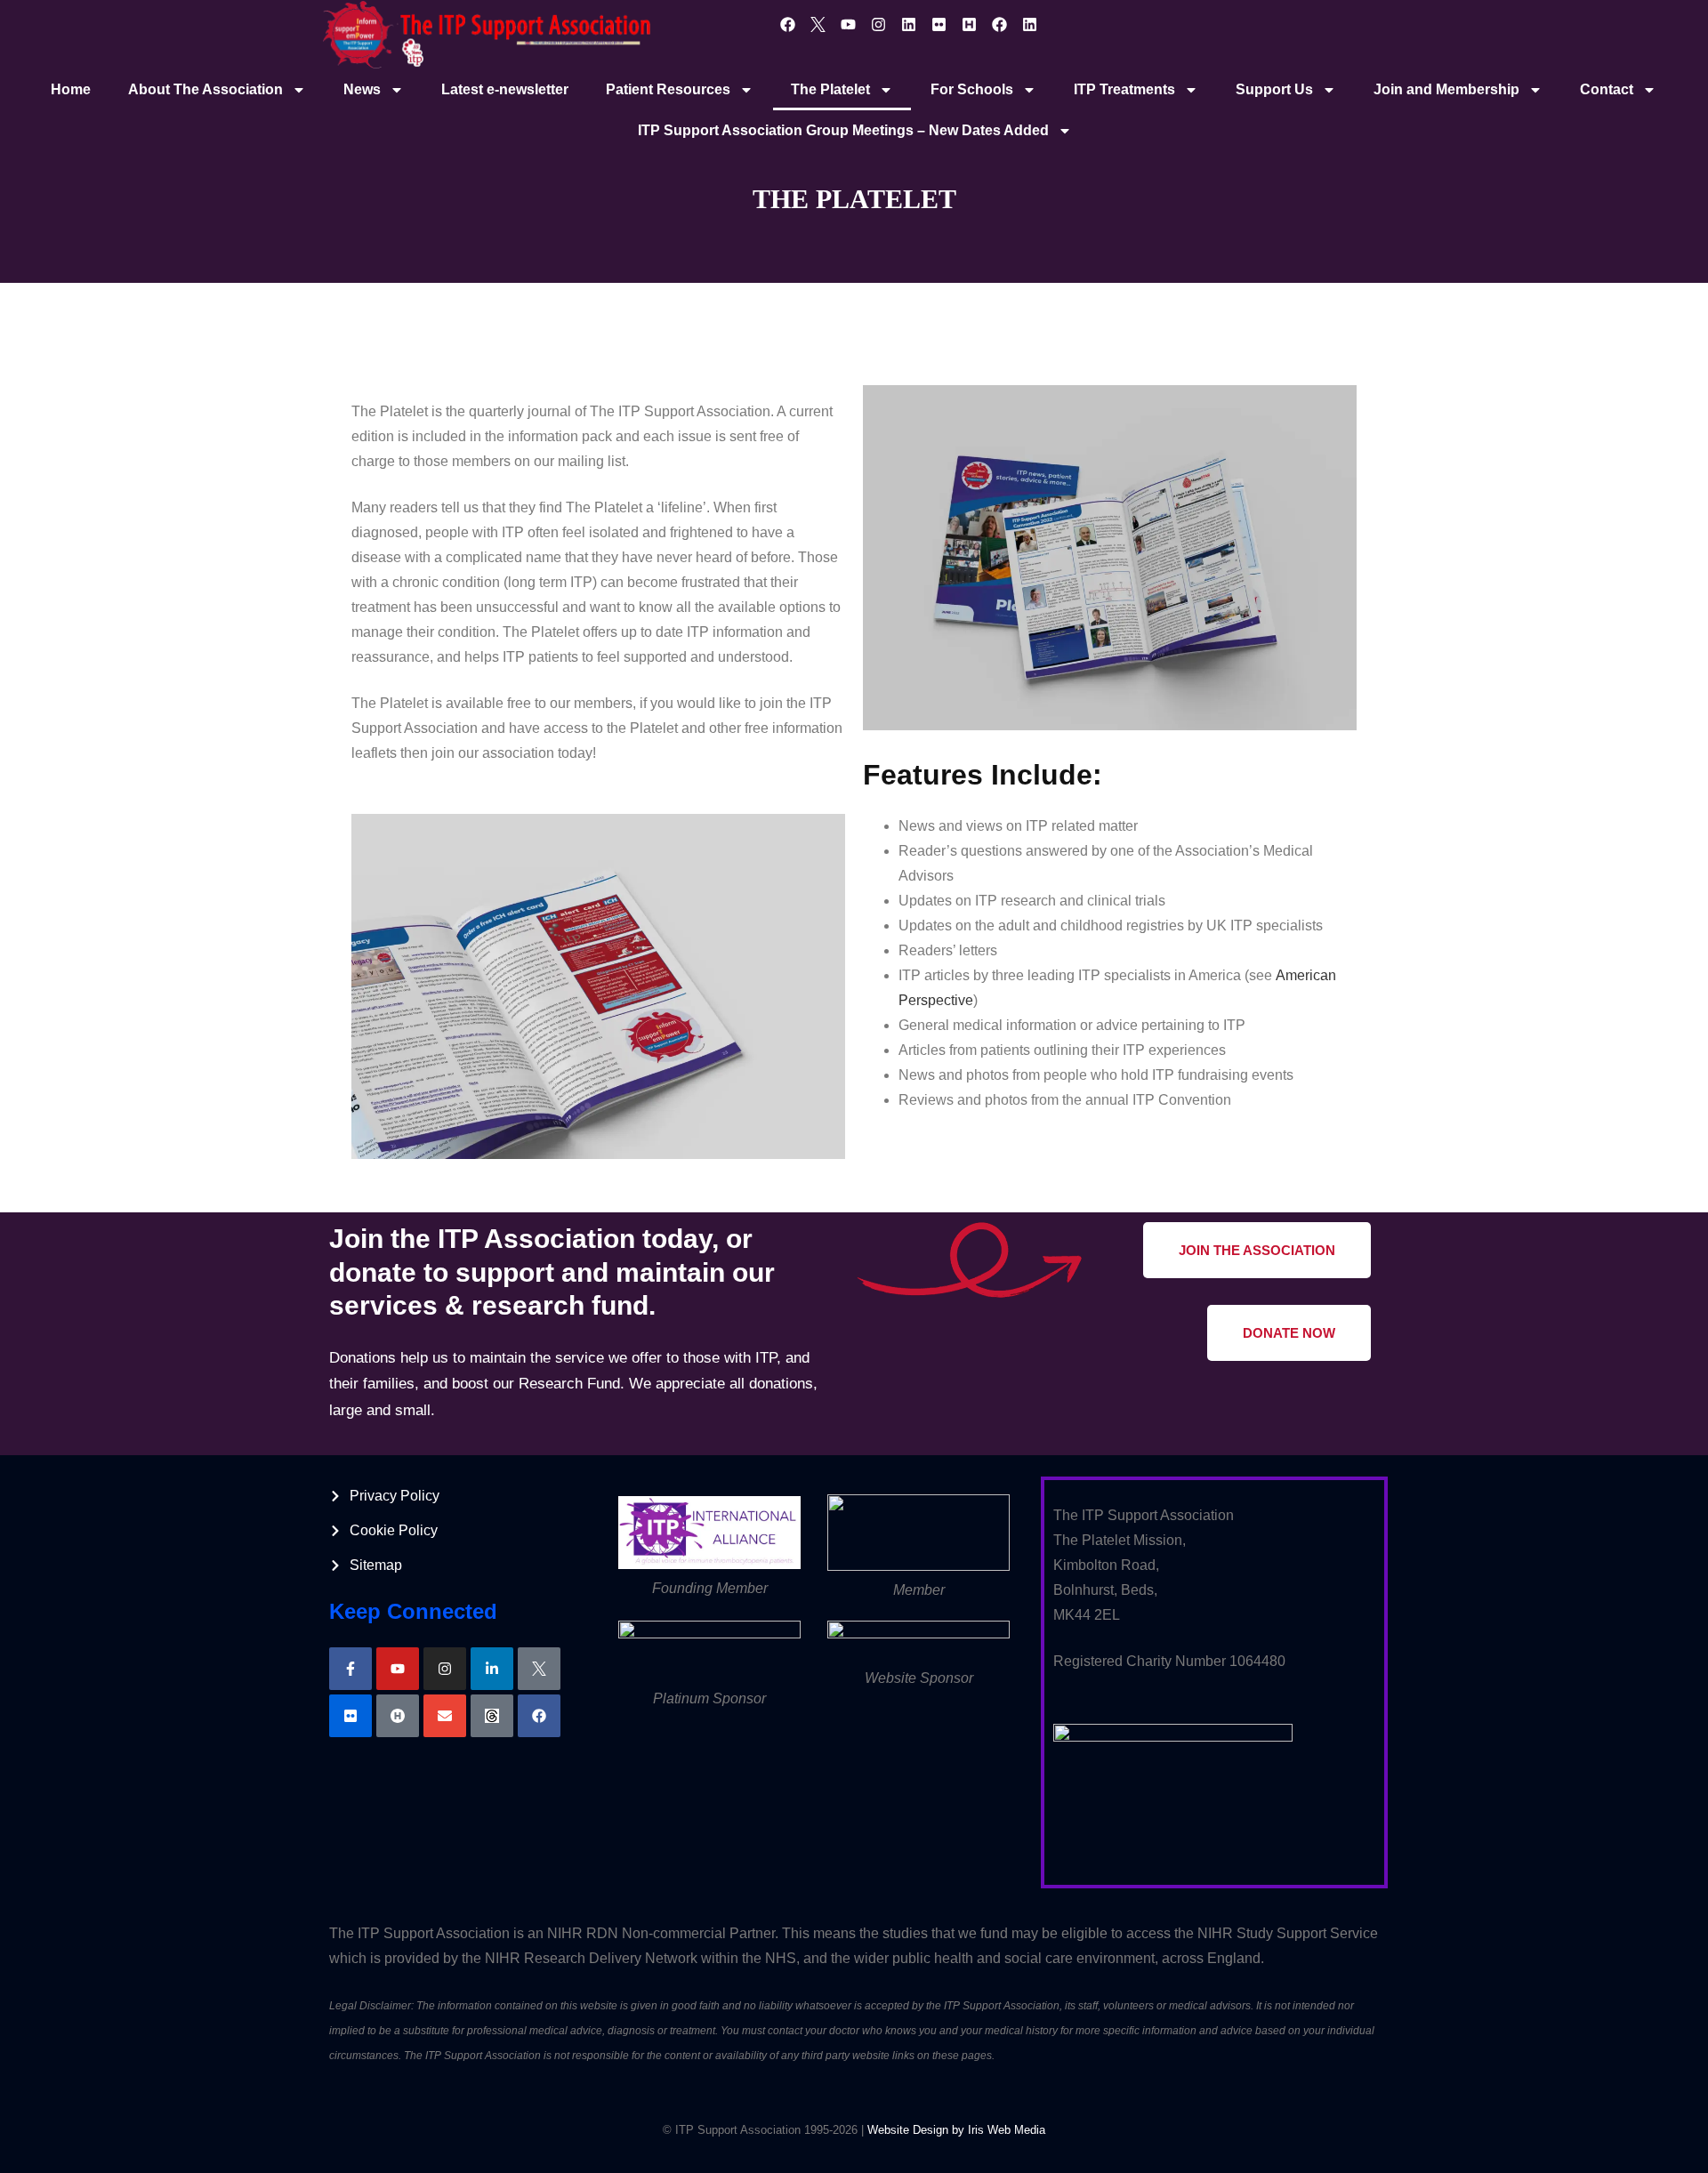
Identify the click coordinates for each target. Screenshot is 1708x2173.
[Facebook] (788, 24)
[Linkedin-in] (492, 1669)
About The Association (205, 89)
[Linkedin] (909, 24)
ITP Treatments (1124, 89)
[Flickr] (939, 24)
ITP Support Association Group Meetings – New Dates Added (843, 130)
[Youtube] (849, 24)
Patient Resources (668, 89)
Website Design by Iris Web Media (956, 2130)
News (362, 89)
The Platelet (830, 89)
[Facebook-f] (350, 1669)
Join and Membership (1446, 89)
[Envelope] (445, 1716)
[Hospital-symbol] (398, 1716)
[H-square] (970, 24)
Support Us (1274, 89)
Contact (1607, 89)
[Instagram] (879, 24)
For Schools (972, 89)
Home (71, 89)
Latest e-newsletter (505, 89)
